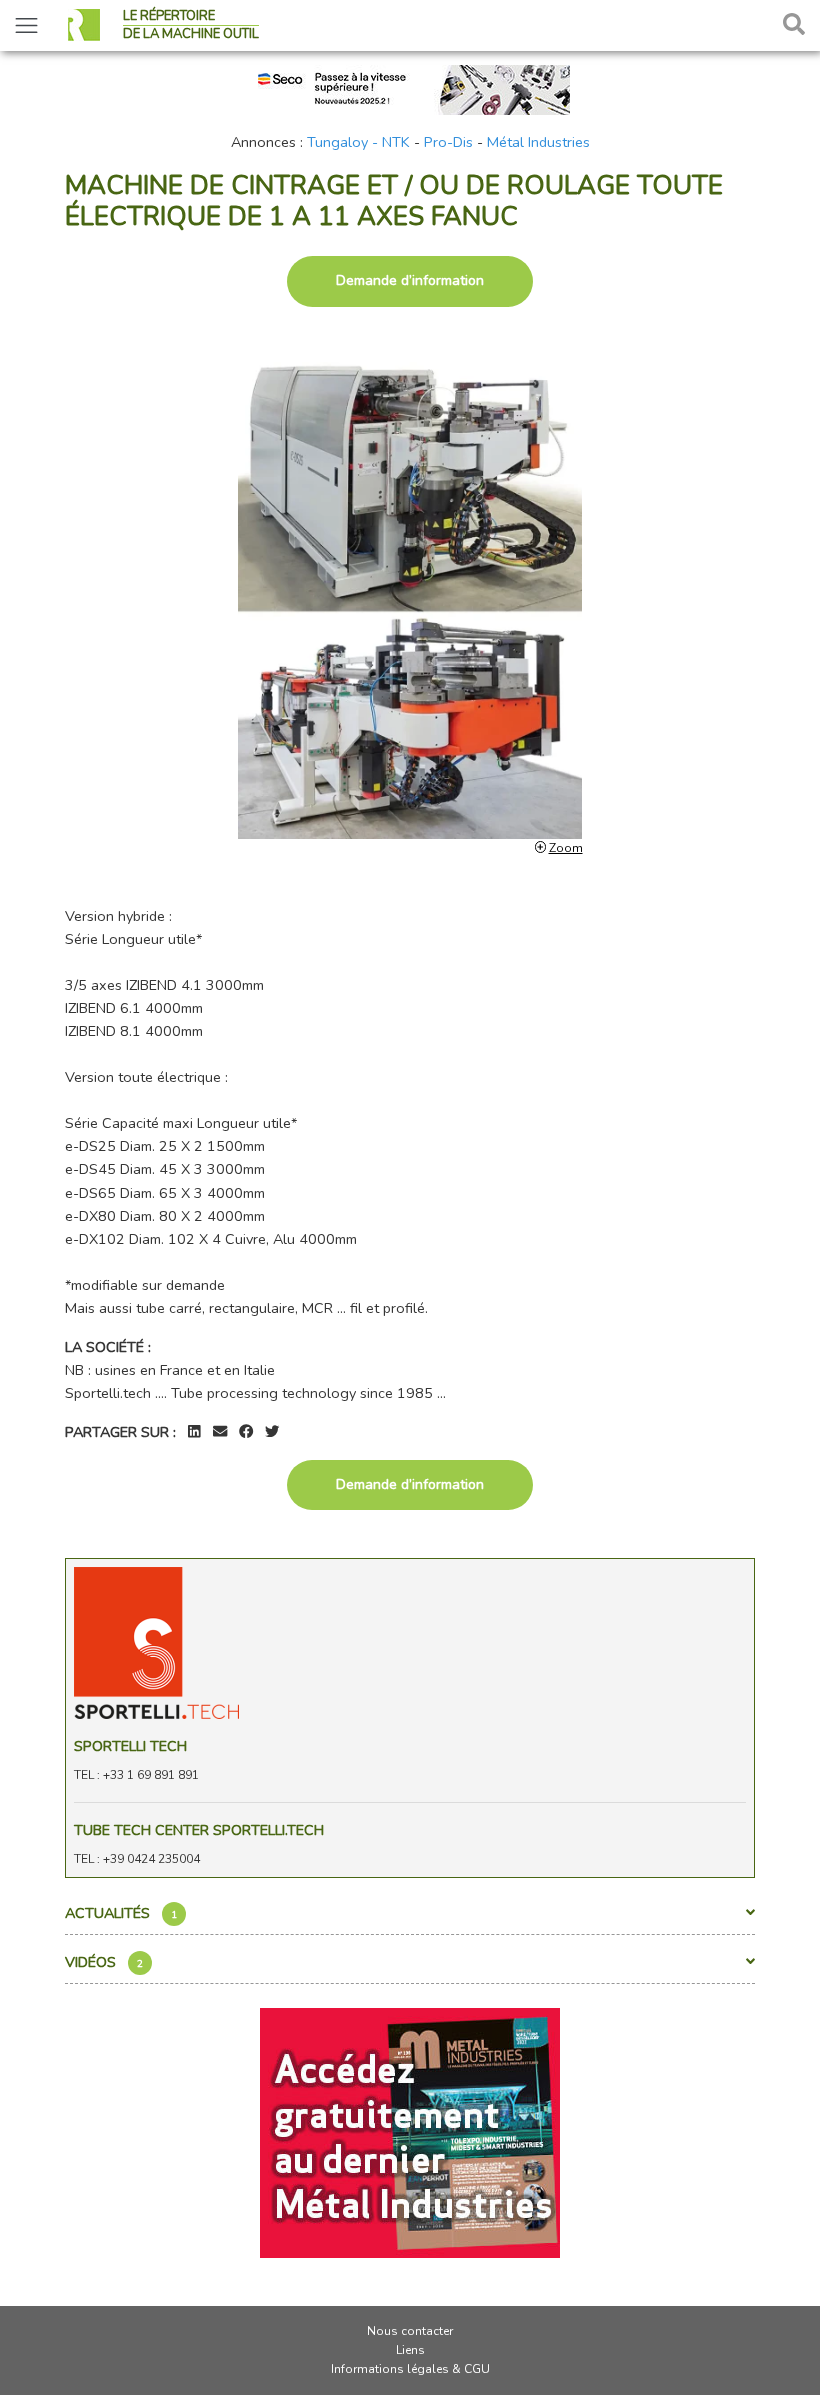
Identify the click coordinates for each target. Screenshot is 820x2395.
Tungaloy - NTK (358, 142)
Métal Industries (538, 142)
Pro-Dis (448, 142)
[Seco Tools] (410, 88)
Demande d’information (410, 280)
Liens (410, 2350)
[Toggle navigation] (26, 25)
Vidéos (104, 1962)
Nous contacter (410, 2331)
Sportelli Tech (130, 1746)
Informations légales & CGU (410, 2369)
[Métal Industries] (410, 2131)
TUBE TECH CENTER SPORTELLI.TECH (199, 1830)
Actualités (121, 1913)
